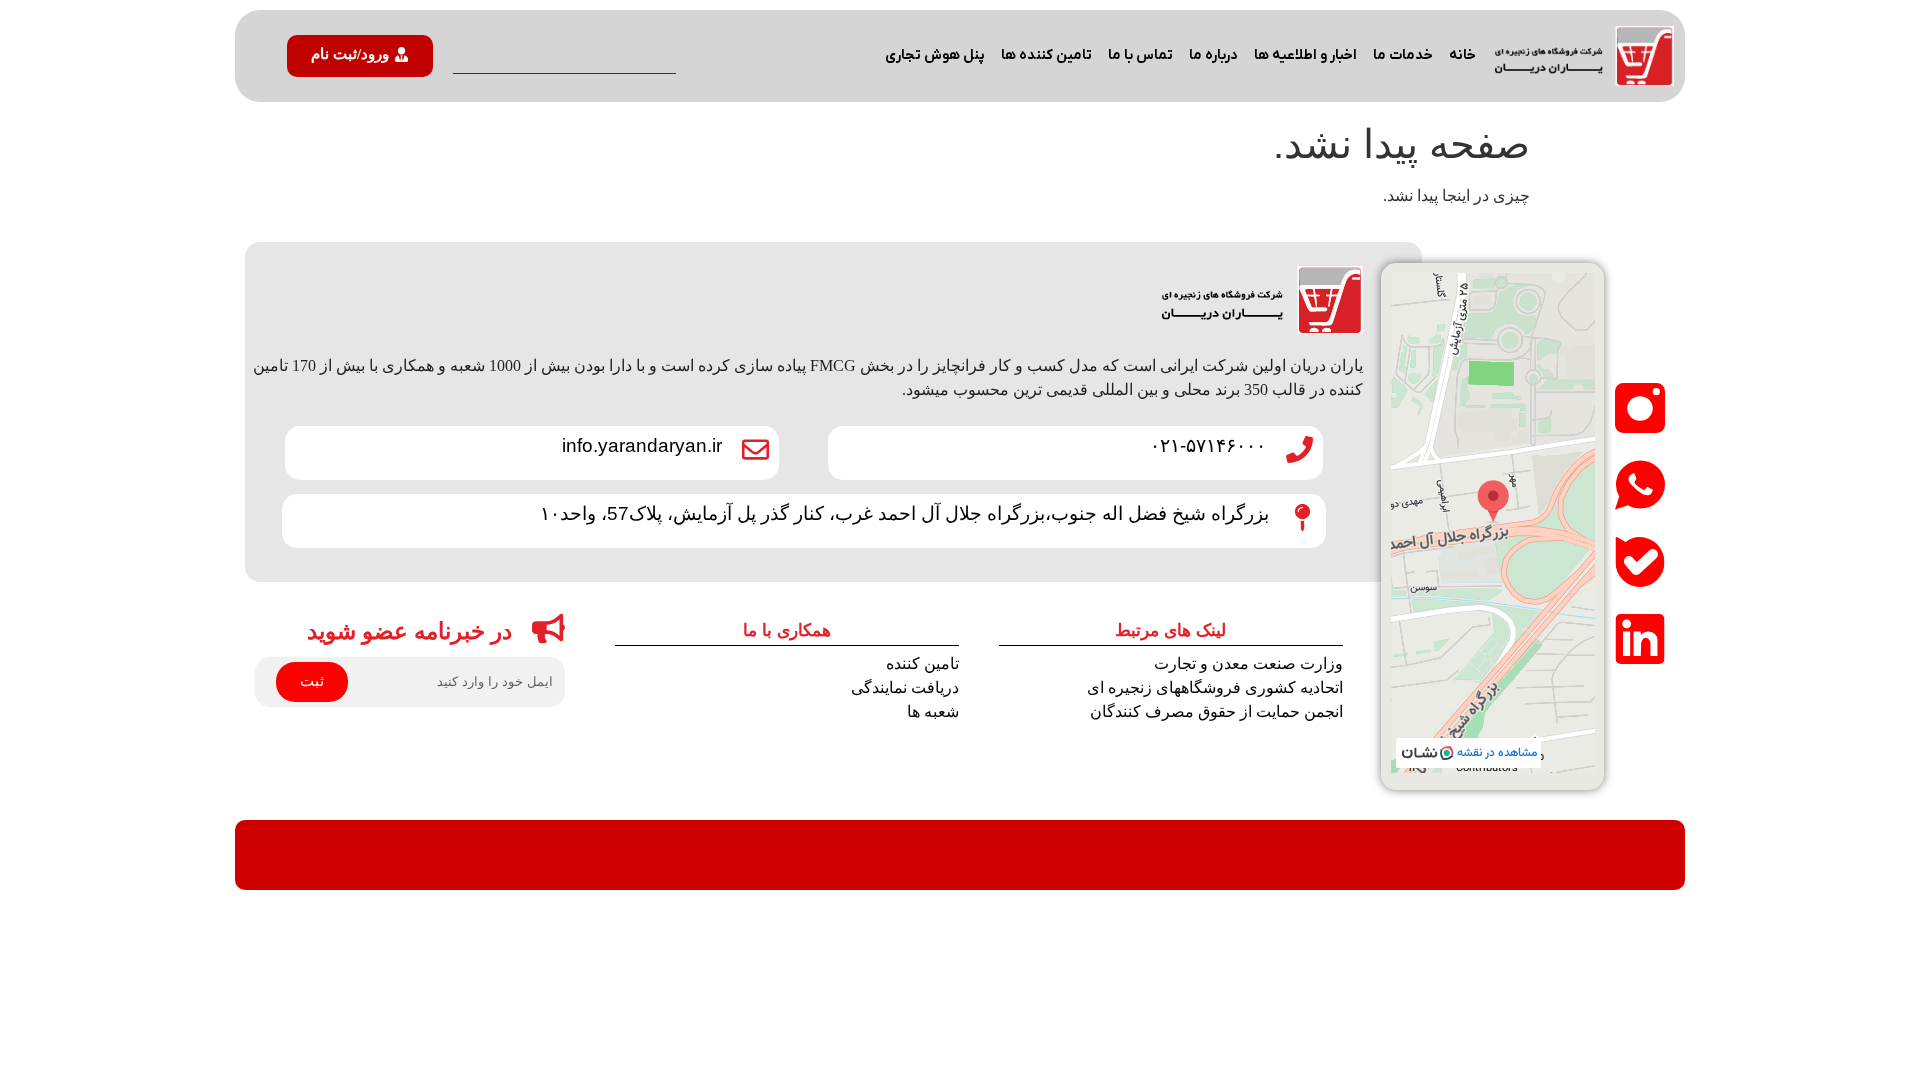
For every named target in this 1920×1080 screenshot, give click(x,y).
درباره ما (1213, 55)
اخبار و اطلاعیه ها (1305, 55)
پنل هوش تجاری (935, 55)
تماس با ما (1140, 55)
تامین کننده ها (1046, 55)
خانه (1462, 55)
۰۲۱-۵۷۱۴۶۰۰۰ (1208, 445)
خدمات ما (1403, 55)
